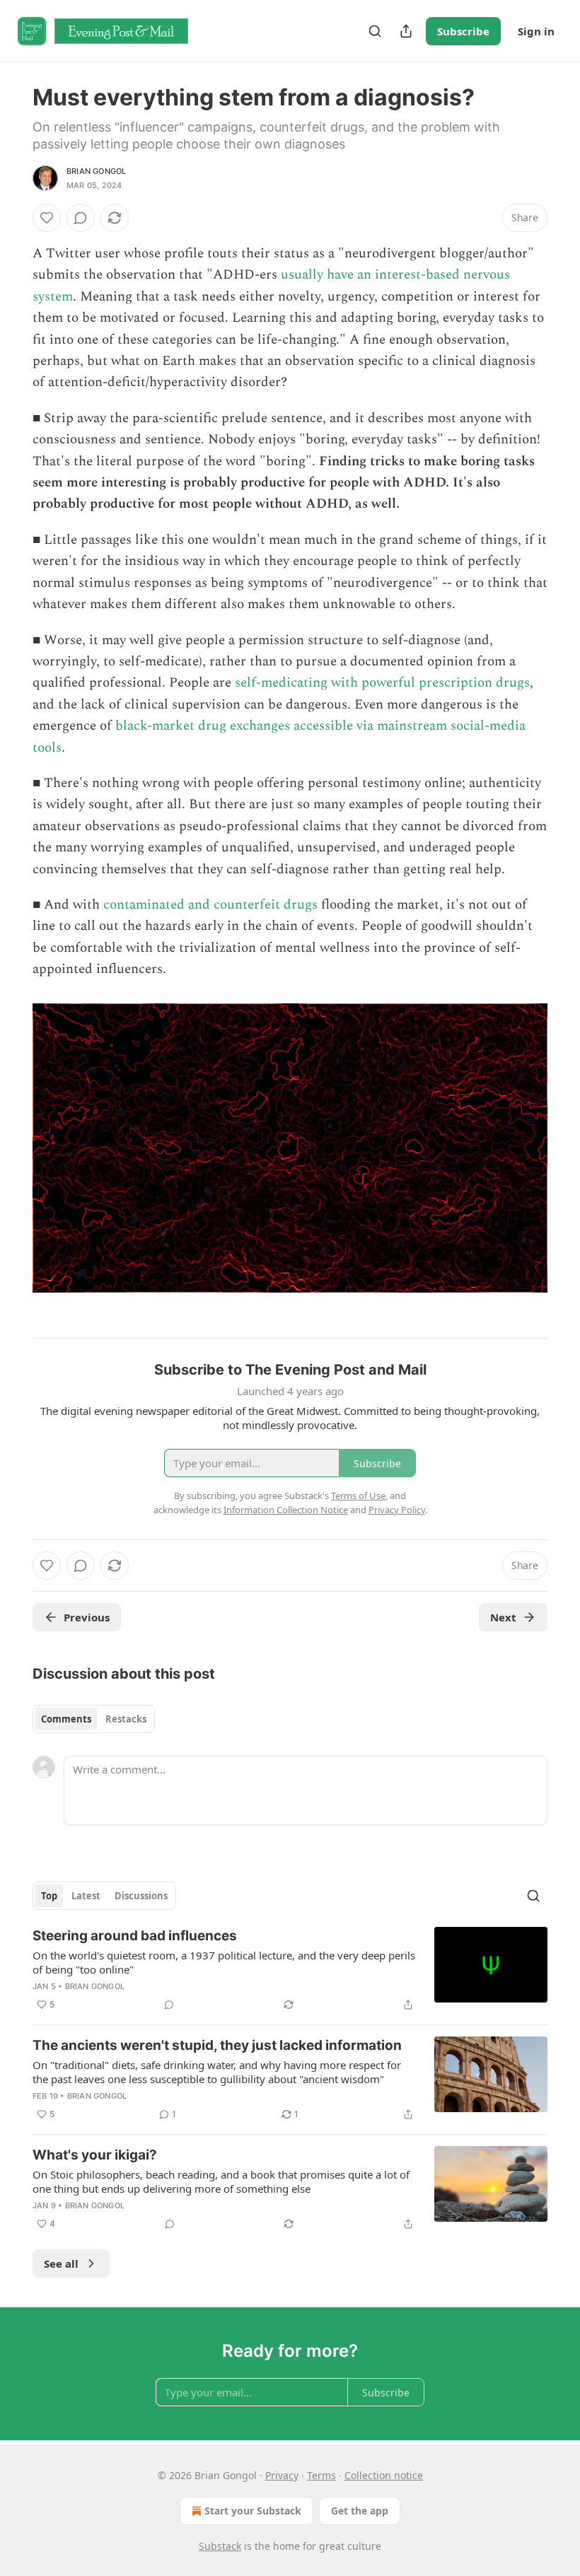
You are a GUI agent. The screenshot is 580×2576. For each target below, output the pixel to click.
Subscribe (463, 31)
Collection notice (384, 2475)
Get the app (360, 2511)
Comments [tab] (66, 1719)
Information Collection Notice (286, 1510)
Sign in (536, 31)
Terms (321, 2475)
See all (61, 2263)
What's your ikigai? (95, 2155)
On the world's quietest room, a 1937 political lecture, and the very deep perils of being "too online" (224, 1962)
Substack (220, 2546)
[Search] (375, 31)
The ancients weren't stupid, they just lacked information (217, 2045)
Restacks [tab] (126, 1719)
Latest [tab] (86, 1896)
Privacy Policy (397, 1510)
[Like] (47, 218)
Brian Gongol (96, 171)
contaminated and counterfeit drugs (210, 905)
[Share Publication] (406, 31)
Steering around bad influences (135, 1936)
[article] (290, 1970)
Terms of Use (358, 1496)
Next (503, 1617)
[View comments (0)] (81, 218)
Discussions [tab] (141, 1896)
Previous (87, 1617)
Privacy (282, 2475)
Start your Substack (253, 2511)
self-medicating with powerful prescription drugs (382, 683)
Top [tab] (49, 1896)
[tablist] (94, 1719)
